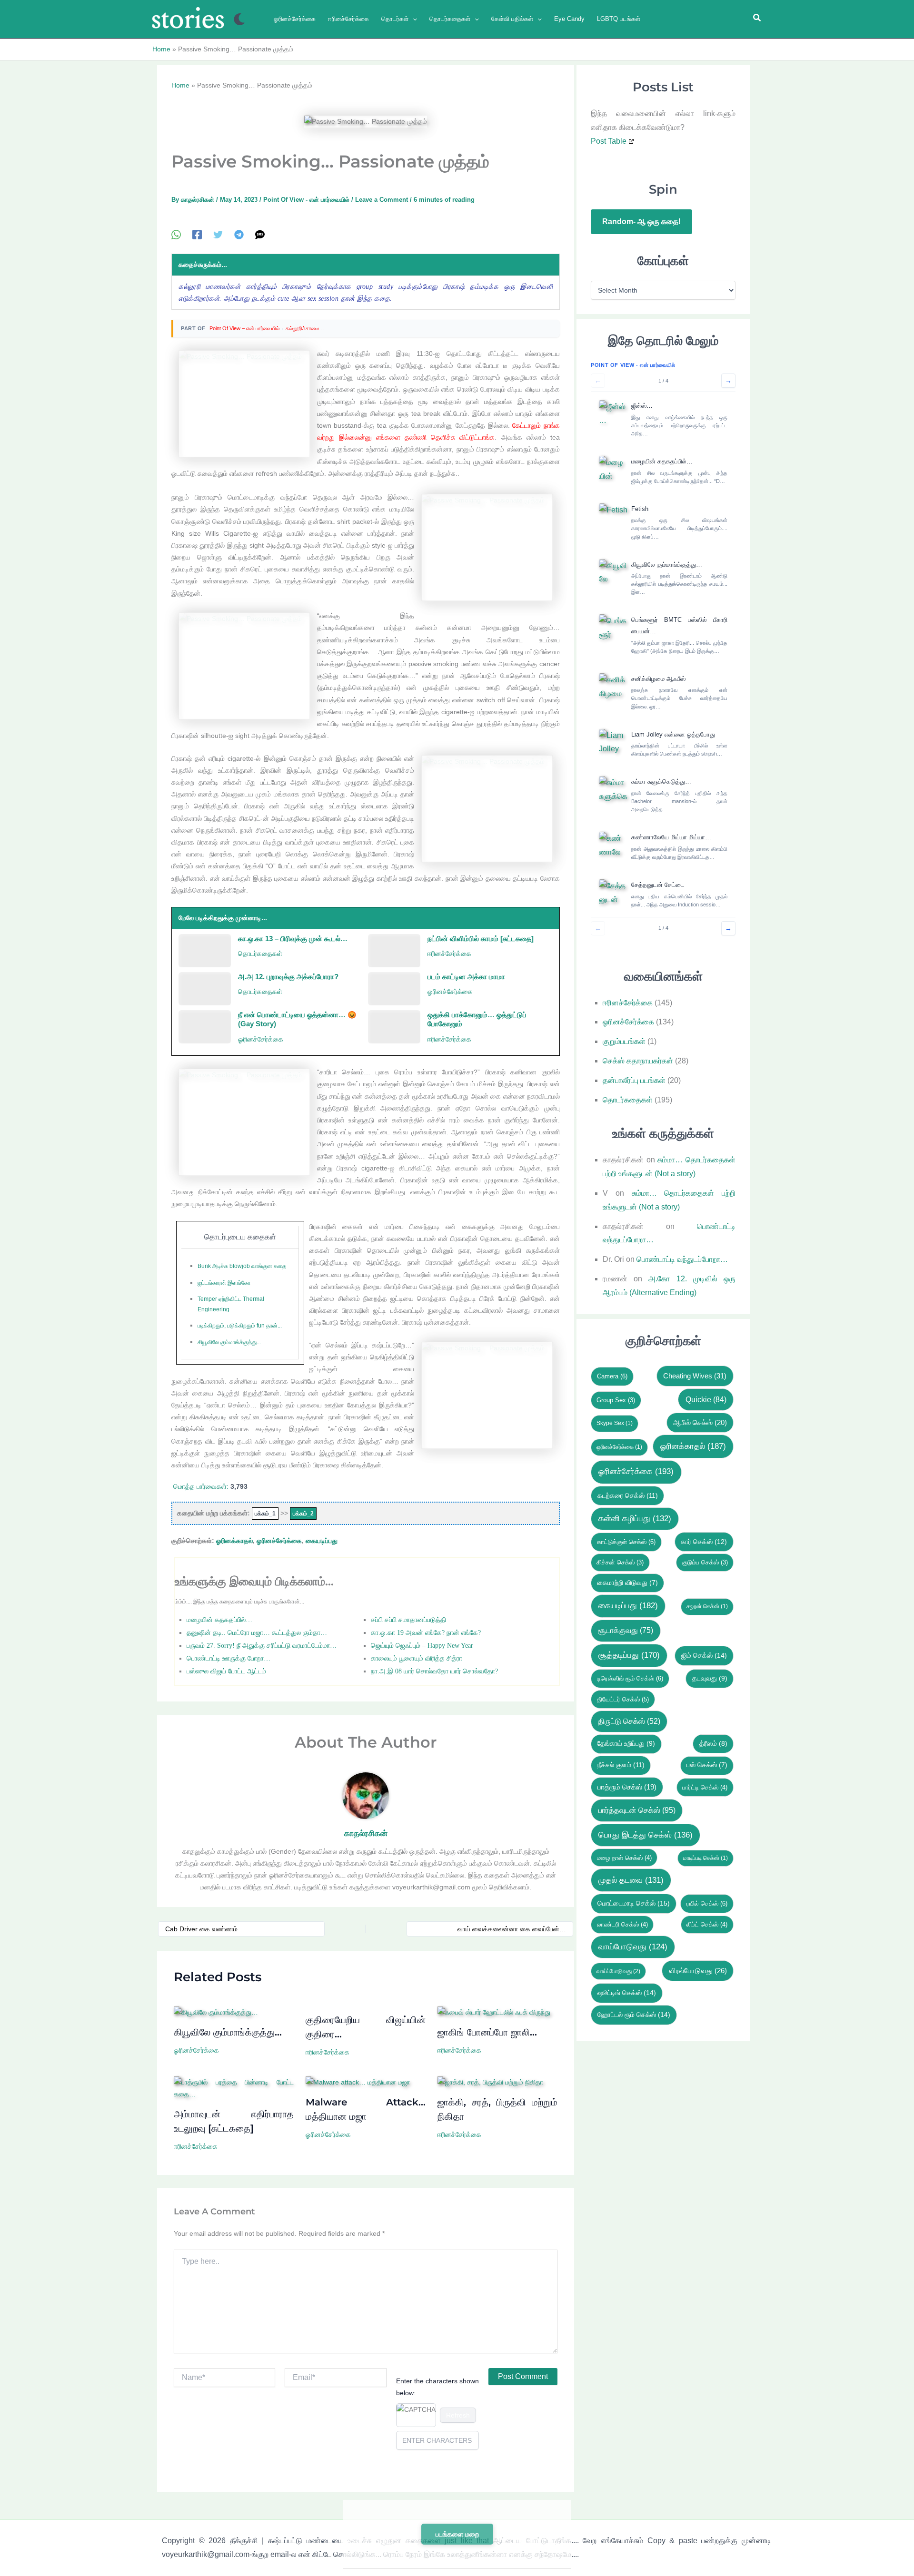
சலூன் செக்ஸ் (707, 1606)
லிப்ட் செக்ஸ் (707, 1924)
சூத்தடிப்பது (629, 1655)
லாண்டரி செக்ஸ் (622, 1924)
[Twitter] (218, 235)
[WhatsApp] (176, 235)
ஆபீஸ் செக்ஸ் (700, 1423)
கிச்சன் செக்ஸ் (620, 1562)
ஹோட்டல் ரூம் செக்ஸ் (634, 2015)
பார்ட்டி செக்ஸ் (705, 1787)
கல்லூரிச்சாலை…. (306, 328)
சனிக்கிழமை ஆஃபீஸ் (658, 679)
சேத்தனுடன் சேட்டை (658, 885)
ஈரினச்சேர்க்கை (449, 954)
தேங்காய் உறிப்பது (626, 1744)
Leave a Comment (382, 200)
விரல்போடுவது (698, 1971)
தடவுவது (710, 1678)
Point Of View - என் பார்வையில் (306, 200)
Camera (612, 1376)
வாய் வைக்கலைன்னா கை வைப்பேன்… (512, 1929)
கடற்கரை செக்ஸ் (628, 1495)
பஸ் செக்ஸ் (707, 1765)
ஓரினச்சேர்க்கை (450, 992)
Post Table (609, 141)
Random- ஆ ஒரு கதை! (641, 221)
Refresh (458, 2415)
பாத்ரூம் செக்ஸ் (627, 1787)
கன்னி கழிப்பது (635, 1519)
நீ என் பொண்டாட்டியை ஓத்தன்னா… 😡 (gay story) (297, 1019)
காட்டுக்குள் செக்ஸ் (626, 1542)
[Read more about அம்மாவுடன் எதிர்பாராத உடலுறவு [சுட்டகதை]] (234, 2088)
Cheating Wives (695, 1376)
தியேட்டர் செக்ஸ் (623, 1699)
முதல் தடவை (631, 1880)
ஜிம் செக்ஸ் (704, 1655)
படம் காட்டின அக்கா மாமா (466, 977)
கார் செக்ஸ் (704, 1542)
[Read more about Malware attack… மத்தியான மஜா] (358, 2082)
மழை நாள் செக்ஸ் (624, 1858)
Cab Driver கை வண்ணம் (201, 1929)
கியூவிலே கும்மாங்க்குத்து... (229, 1342)
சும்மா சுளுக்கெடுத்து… (661, 782)
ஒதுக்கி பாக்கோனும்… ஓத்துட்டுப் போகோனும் (477, 1019)
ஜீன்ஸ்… (642, 406)
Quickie (706, 1399)
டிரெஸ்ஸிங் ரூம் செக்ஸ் (630, 1678)
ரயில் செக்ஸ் (707, 1903)
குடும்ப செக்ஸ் (705, 1562)
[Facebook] (197, 235)
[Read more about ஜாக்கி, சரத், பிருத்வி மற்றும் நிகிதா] (490, 2082)
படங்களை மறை (457, 2534)
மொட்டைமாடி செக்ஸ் (634, 1903)
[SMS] (260, 235)
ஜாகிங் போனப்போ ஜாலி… (487, 2032)
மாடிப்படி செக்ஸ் (705, 1858)
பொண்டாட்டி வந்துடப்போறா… (682, 1259)
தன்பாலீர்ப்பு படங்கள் (634, 1080)
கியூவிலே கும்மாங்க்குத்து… (228, 2032)
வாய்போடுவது (633, 1947)
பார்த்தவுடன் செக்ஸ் (637, 1810)
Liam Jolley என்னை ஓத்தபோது (673, 734)
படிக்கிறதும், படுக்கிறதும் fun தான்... (240, 1326)
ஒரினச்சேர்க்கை (619, 1447)
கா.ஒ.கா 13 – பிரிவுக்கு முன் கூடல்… (293, 939)
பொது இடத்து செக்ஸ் (646, 1835)
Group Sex (616, 1400)
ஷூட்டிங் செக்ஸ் (627, 1993)
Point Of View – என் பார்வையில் (244, 328)
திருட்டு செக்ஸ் (629, 1721)
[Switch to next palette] (239, 19)
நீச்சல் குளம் (621, 1765)
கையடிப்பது (322, 1541)
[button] (413, 19)
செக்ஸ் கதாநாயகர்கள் (638, 1061)
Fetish (640, 509)
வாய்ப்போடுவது (618, 1971)
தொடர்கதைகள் (260, 954)
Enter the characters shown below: (437, 2387)
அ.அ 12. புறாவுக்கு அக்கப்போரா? (288, 977)
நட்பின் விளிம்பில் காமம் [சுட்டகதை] (481, 939)
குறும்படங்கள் (624, 1041)
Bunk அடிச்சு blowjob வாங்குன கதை (242, 1266)
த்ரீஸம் (713, 1744)
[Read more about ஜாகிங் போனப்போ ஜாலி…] (494, 2012)
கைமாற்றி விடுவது (627, 1583)
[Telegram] (239, 235)
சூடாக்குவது (626, 1630)
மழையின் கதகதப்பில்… (662, 461)
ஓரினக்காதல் (234, 1541)
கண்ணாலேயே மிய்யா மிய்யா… (671, 837)
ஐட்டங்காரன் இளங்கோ (224, 1283)
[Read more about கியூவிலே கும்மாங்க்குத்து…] (216, 2012)
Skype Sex (615, 1423)
